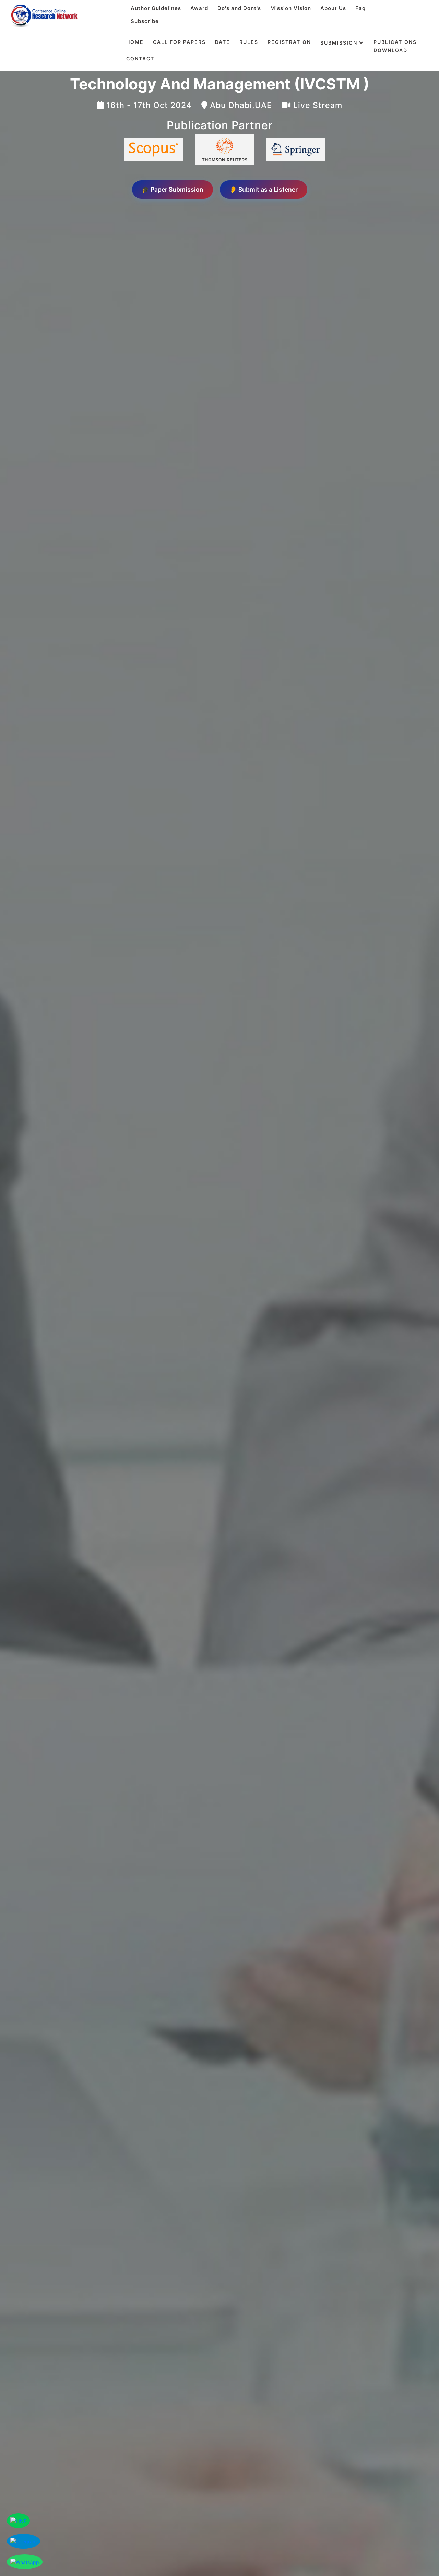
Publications (395, 42)
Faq (360, 8)
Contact (140, 59)
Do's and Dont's (239, 8)
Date (223, 42)
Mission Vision (291, 8)
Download (390, 50)
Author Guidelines (156, 8)
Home (135, 42)
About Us (333, 8)
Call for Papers (179, 42)
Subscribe (145, 21)
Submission (339, 42)
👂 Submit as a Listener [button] (264, 189)
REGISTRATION (289, 42)
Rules (249, 42)
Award (199, 8)
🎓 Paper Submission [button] (173, 189)
